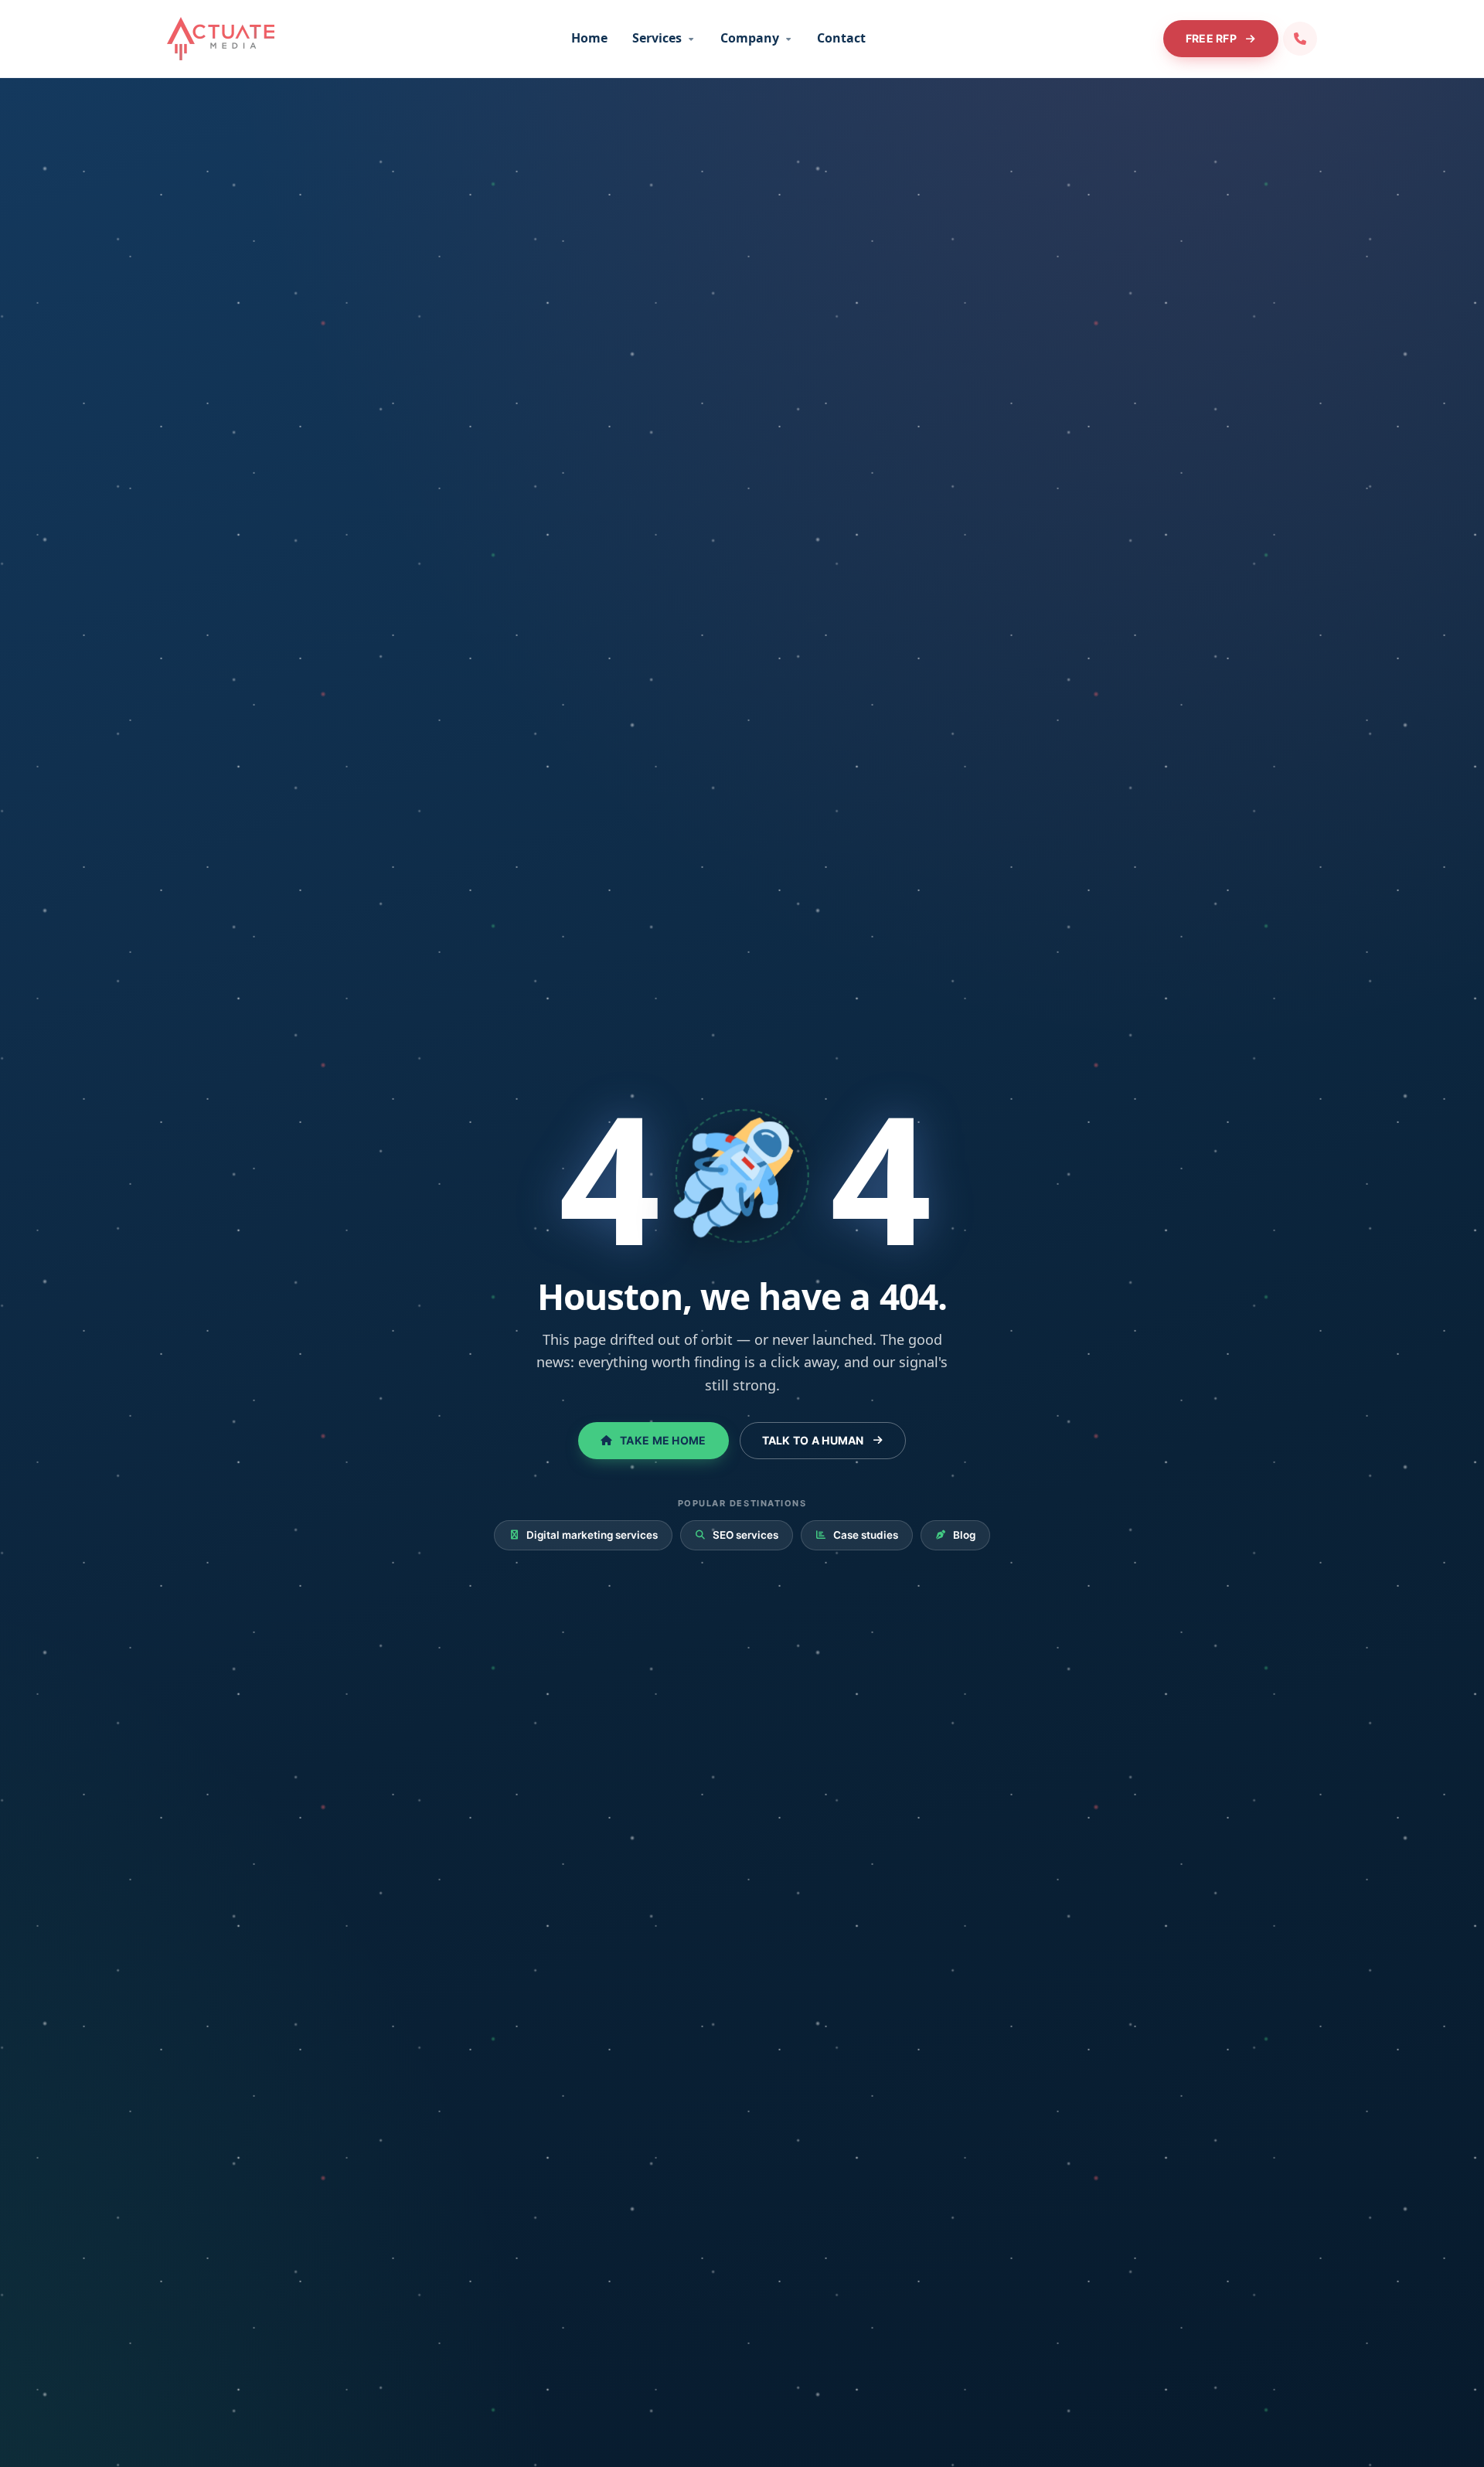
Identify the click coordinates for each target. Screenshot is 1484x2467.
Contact (841, 38)
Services (663, 38)
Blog (956, 1535)
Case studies (857, 1535)
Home (589, 38)
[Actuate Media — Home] (221, 39)
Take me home (653, 1440)
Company (756, 38)
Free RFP (1220, 38)
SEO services (737, 1535)
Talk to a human (822, 1440)
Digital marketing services (584, 1535)
